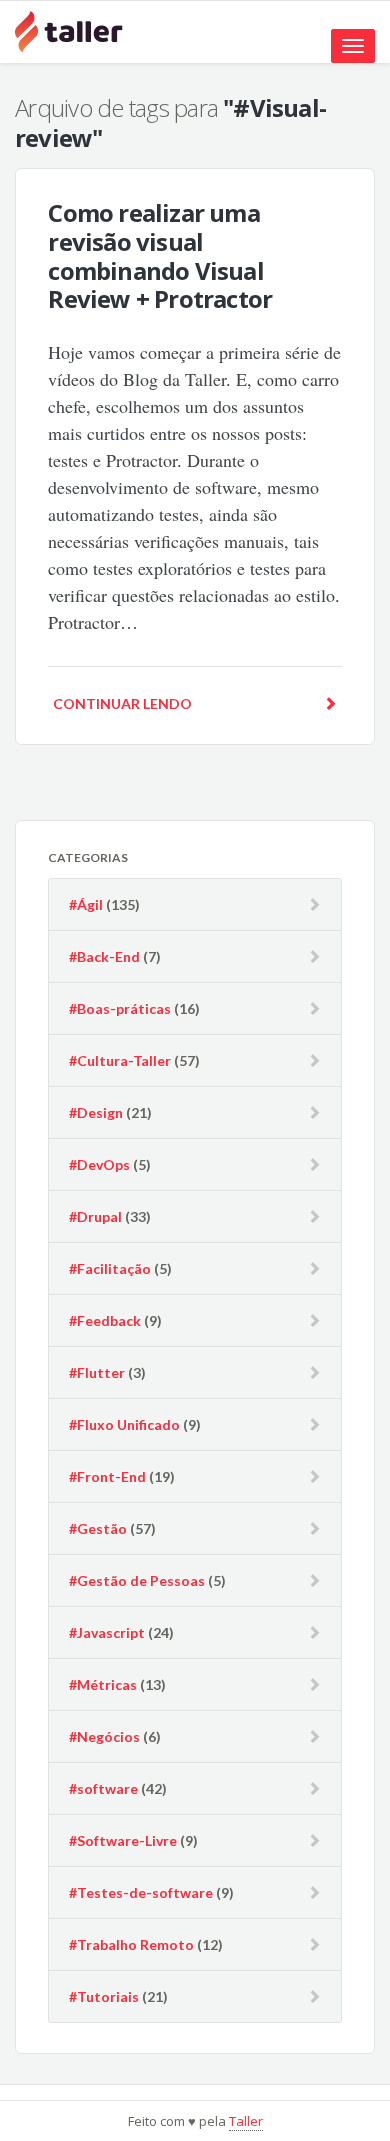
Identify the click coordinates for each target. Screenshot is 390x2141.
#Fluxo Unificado (124, 1424)
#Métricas (103, 1684)
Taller (246, 2121)
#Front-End (107, 1476)
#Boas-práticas (120, 1008)
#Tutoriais (104, 1996)
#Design (96, 1112)
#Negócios (104, 1736)
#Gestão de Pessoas (137, 1580)
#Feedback (105, 1320)
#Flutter (97, 1372)
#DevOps (99, 1164)
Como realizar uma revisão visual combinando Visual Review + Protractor (160, 255)
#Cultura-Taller (120, 1060)
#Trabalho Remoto (131, 1944)
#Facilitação (110, 1268)
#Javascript (107, 1632)
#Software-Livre (123, 1840)
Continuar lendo (122, 703)
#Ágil (86, 904)
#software (103, 1788)
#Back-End (104, 956)
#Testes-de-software (141, 1892)
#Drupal (95, 1216)
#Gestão (98, 1528)
